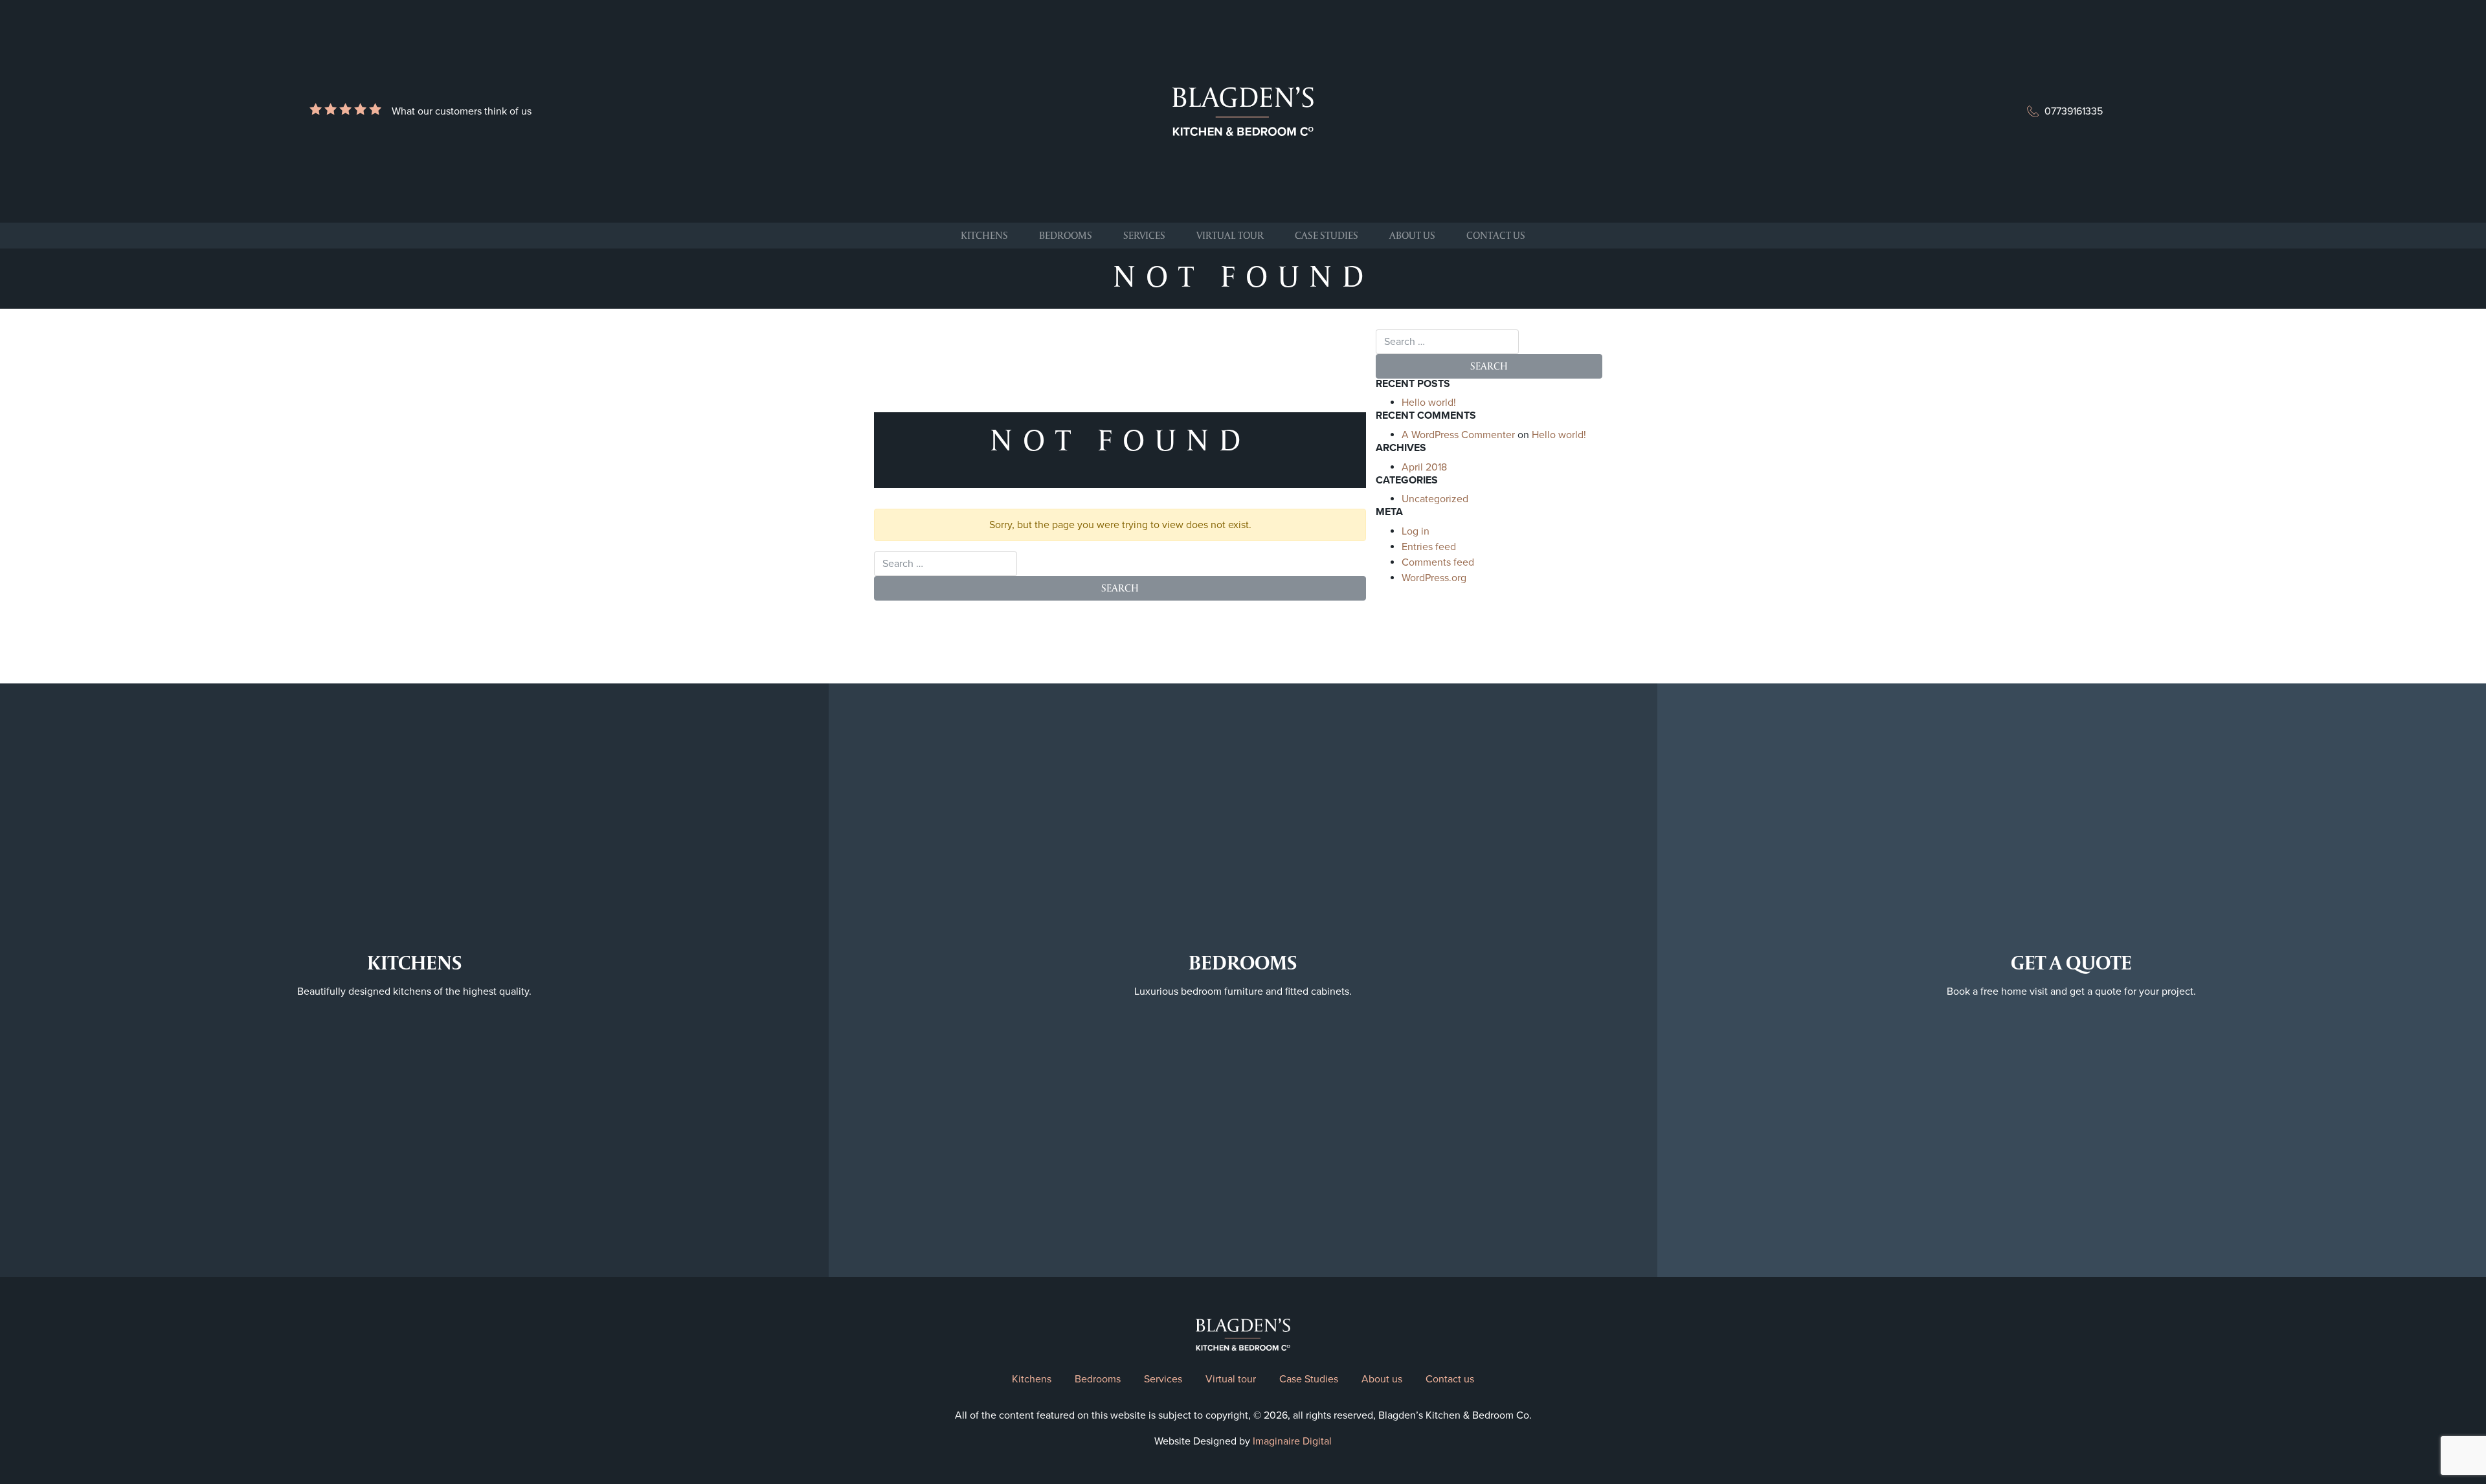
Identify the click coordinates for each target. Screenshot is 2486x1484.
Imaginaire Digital (1292, 1441)
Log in (1416, 531)
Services (1144, 235)
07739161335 (2074, 111)
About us (1412, 235)
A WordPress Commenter (1458, 435)
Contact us (1496, 235)
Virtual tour (1230, 235)
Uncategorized (1435, 499)
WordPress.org (1434, 578)
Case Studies (1327, 235)
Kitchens (984, 235)
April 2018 (1424, 467)
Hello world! (1429, 403)
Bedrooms (1066, 235)
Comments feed (1438, 562)
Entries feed (1429, 547)
